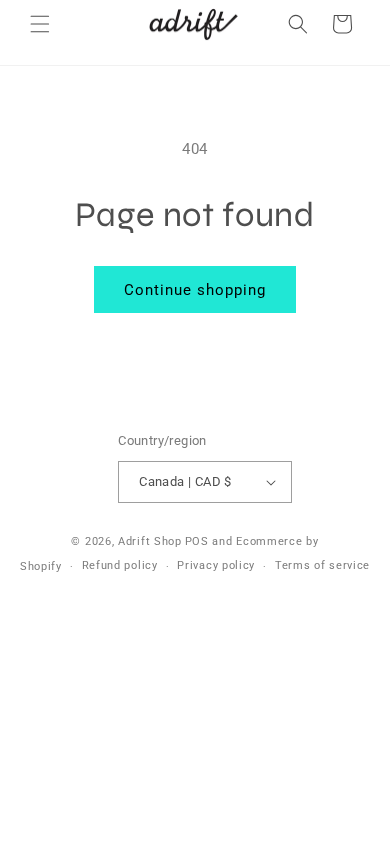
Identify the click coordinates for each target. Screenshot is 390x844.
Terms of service (322, 565)
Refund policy (120, 565)
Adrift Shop (150, 541)
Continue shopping (195, 290)
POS (197, 541)
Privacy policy (216, 565)
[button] (40, 24)
